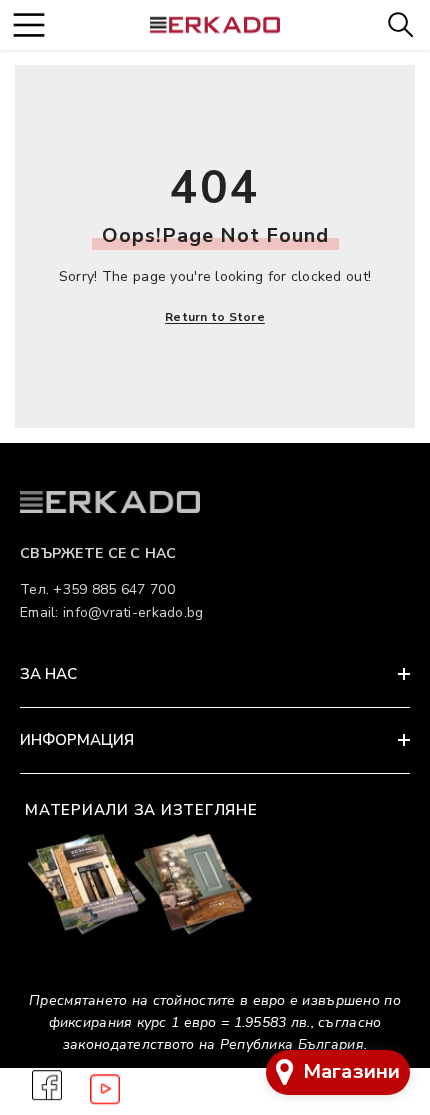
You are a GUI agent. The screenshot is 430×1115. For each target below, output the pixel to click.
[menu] (28, 24)
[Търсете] (400, 24)
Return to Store (215, 317)
